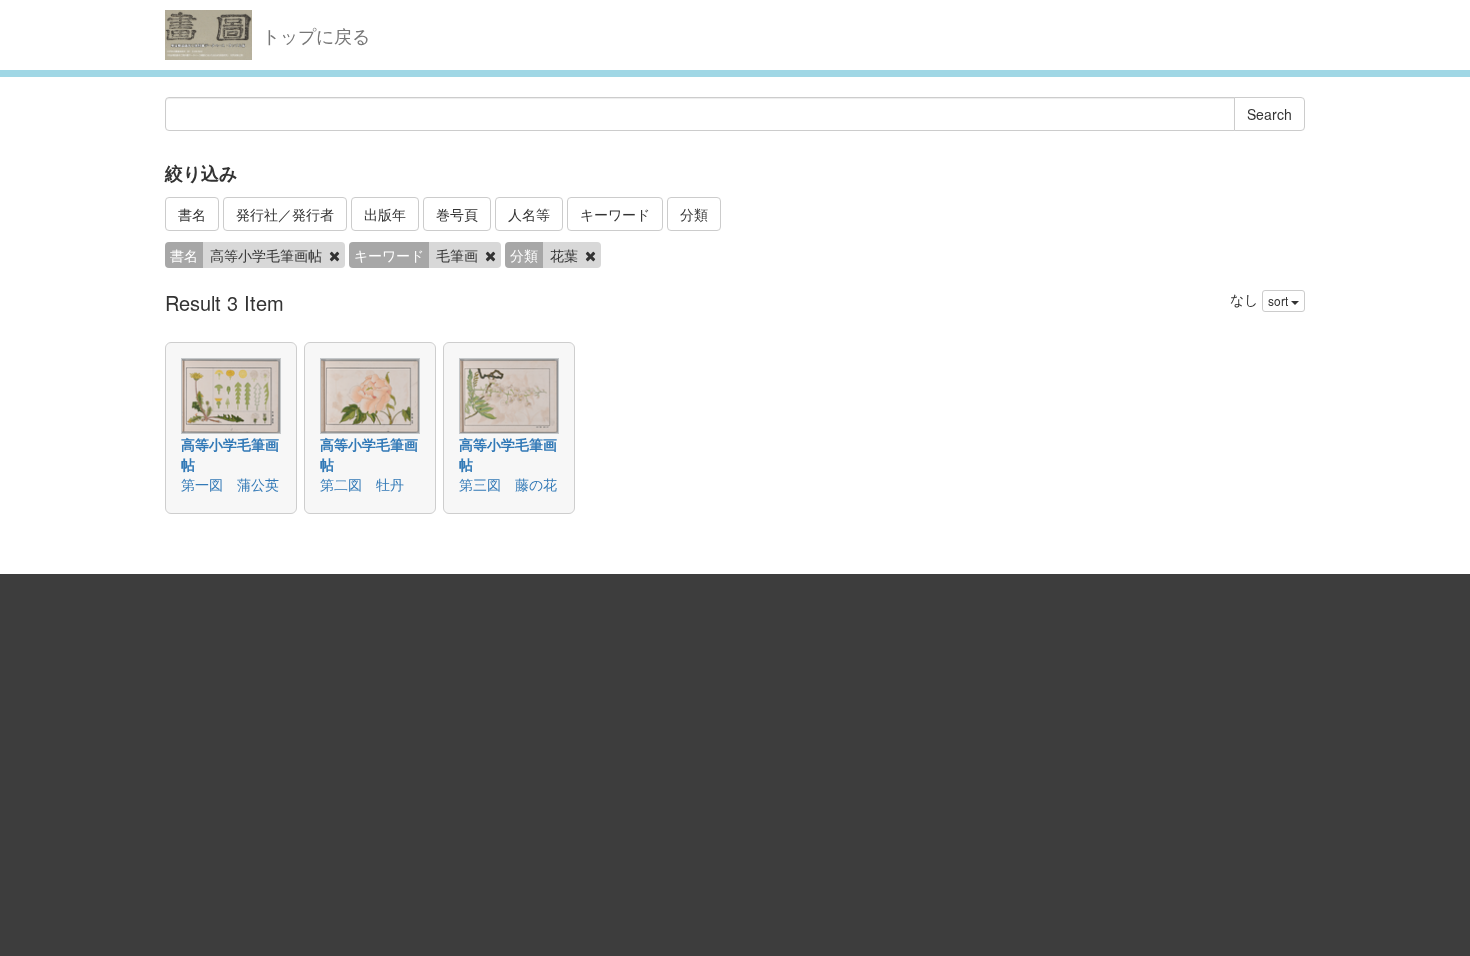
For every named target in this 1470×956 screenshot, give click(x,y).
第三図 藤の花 (508, 484)
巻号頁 (457, 214)
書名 (192, 214)
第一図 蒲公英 (230, 484)
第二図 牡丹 (362, 484)
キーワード (615, 214)
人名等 (529, 214)
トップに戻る (316, 35)
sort (1279, 300)
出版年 (385, 214)
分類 (694, 214)
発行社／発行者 (285, 214)
